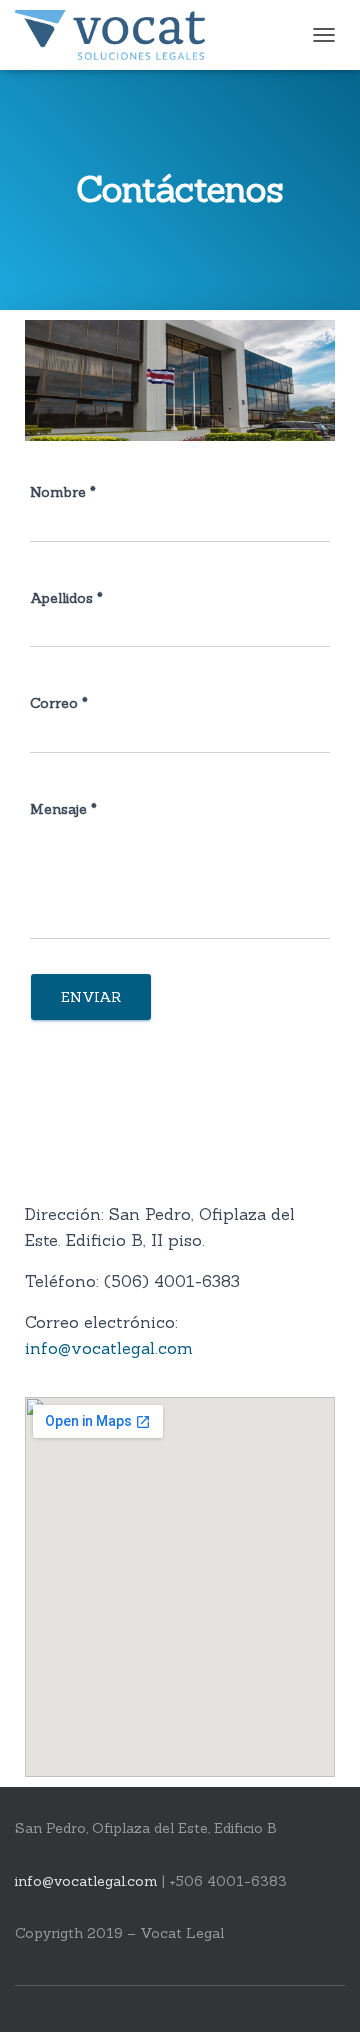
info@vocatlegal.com (109, 1348)
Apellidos (66, 598)
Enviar (91, 997)
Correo (59, 703)
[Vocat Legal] (117, 35)
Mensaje (63, 809)
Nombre (63, 492)
